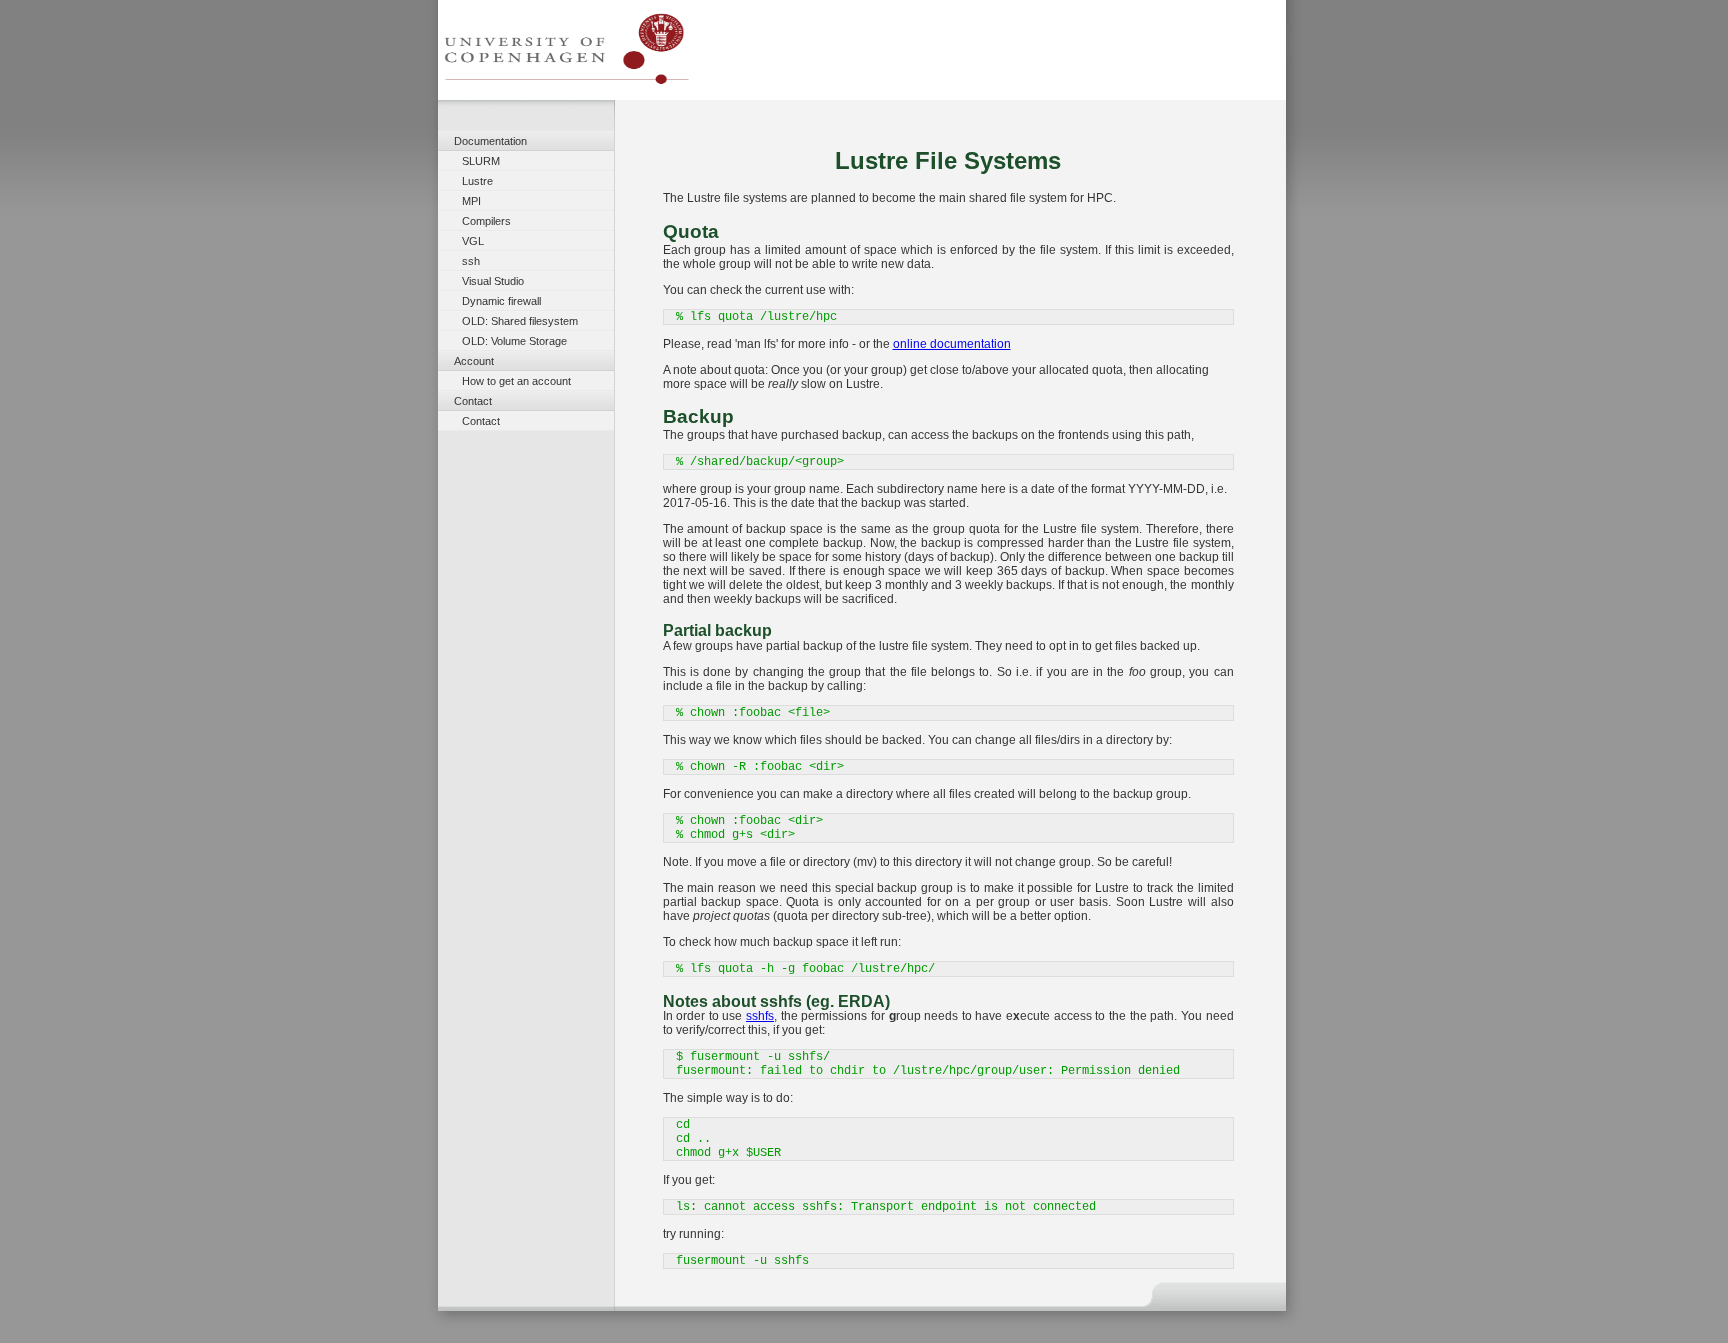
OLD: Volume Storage (514, 341)
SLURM (481, 161)
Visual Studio (493, 281)
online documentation (952, 344)
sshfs (760, 1016)
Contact (481, 421)
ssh (471, 261)
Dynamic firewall (501, 301)
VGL (473, 241)
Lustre (477, 181)
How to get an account (516, 381)
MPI (471, 201)
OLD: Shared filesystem (520, 321)
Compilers (486, 221)
